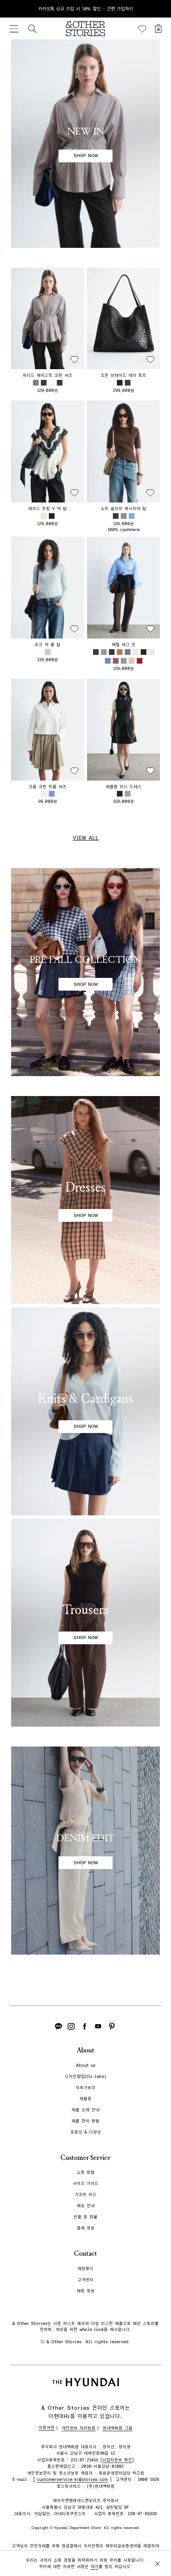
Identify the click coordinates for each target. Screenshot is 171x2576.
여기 (95, 2567)
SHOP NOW (86, 156)
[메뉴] (14, 29)
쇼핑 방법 (86, 2172)
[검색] (32, 29)
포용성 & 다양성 (86, 2132)
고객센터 (85, 2280)
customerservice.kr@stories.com (72, 2480)
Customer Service (85, 2158)
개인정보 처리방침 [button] (79, 2428)
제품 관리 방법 (85, 2121)
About (85, 2050)
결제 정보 (86, 2228)
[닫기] (157, 9)
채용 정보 (86, 2291)
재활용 (85, 2099)
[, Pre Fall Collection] (85, 972)
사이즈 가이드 (86, 2184)
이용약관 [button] (47, 2428)
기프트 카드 (86, 2195)
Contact (85, 2254)
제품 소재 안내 (85, 2110)
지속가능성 (85, 2088)
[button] (48, 319)
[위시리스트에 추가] (74, 360)
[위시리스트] (142, 29)
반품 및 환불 (85, 2217)
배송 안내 (86, 2206)
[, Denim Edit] (85, 1851)
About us (86, 2065)
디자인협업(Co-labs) (85, 2077)
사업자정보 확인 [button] (117, 2460)
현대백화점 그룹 (118, 2428)
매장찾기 (85, 2269)
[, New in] (85, 144)
